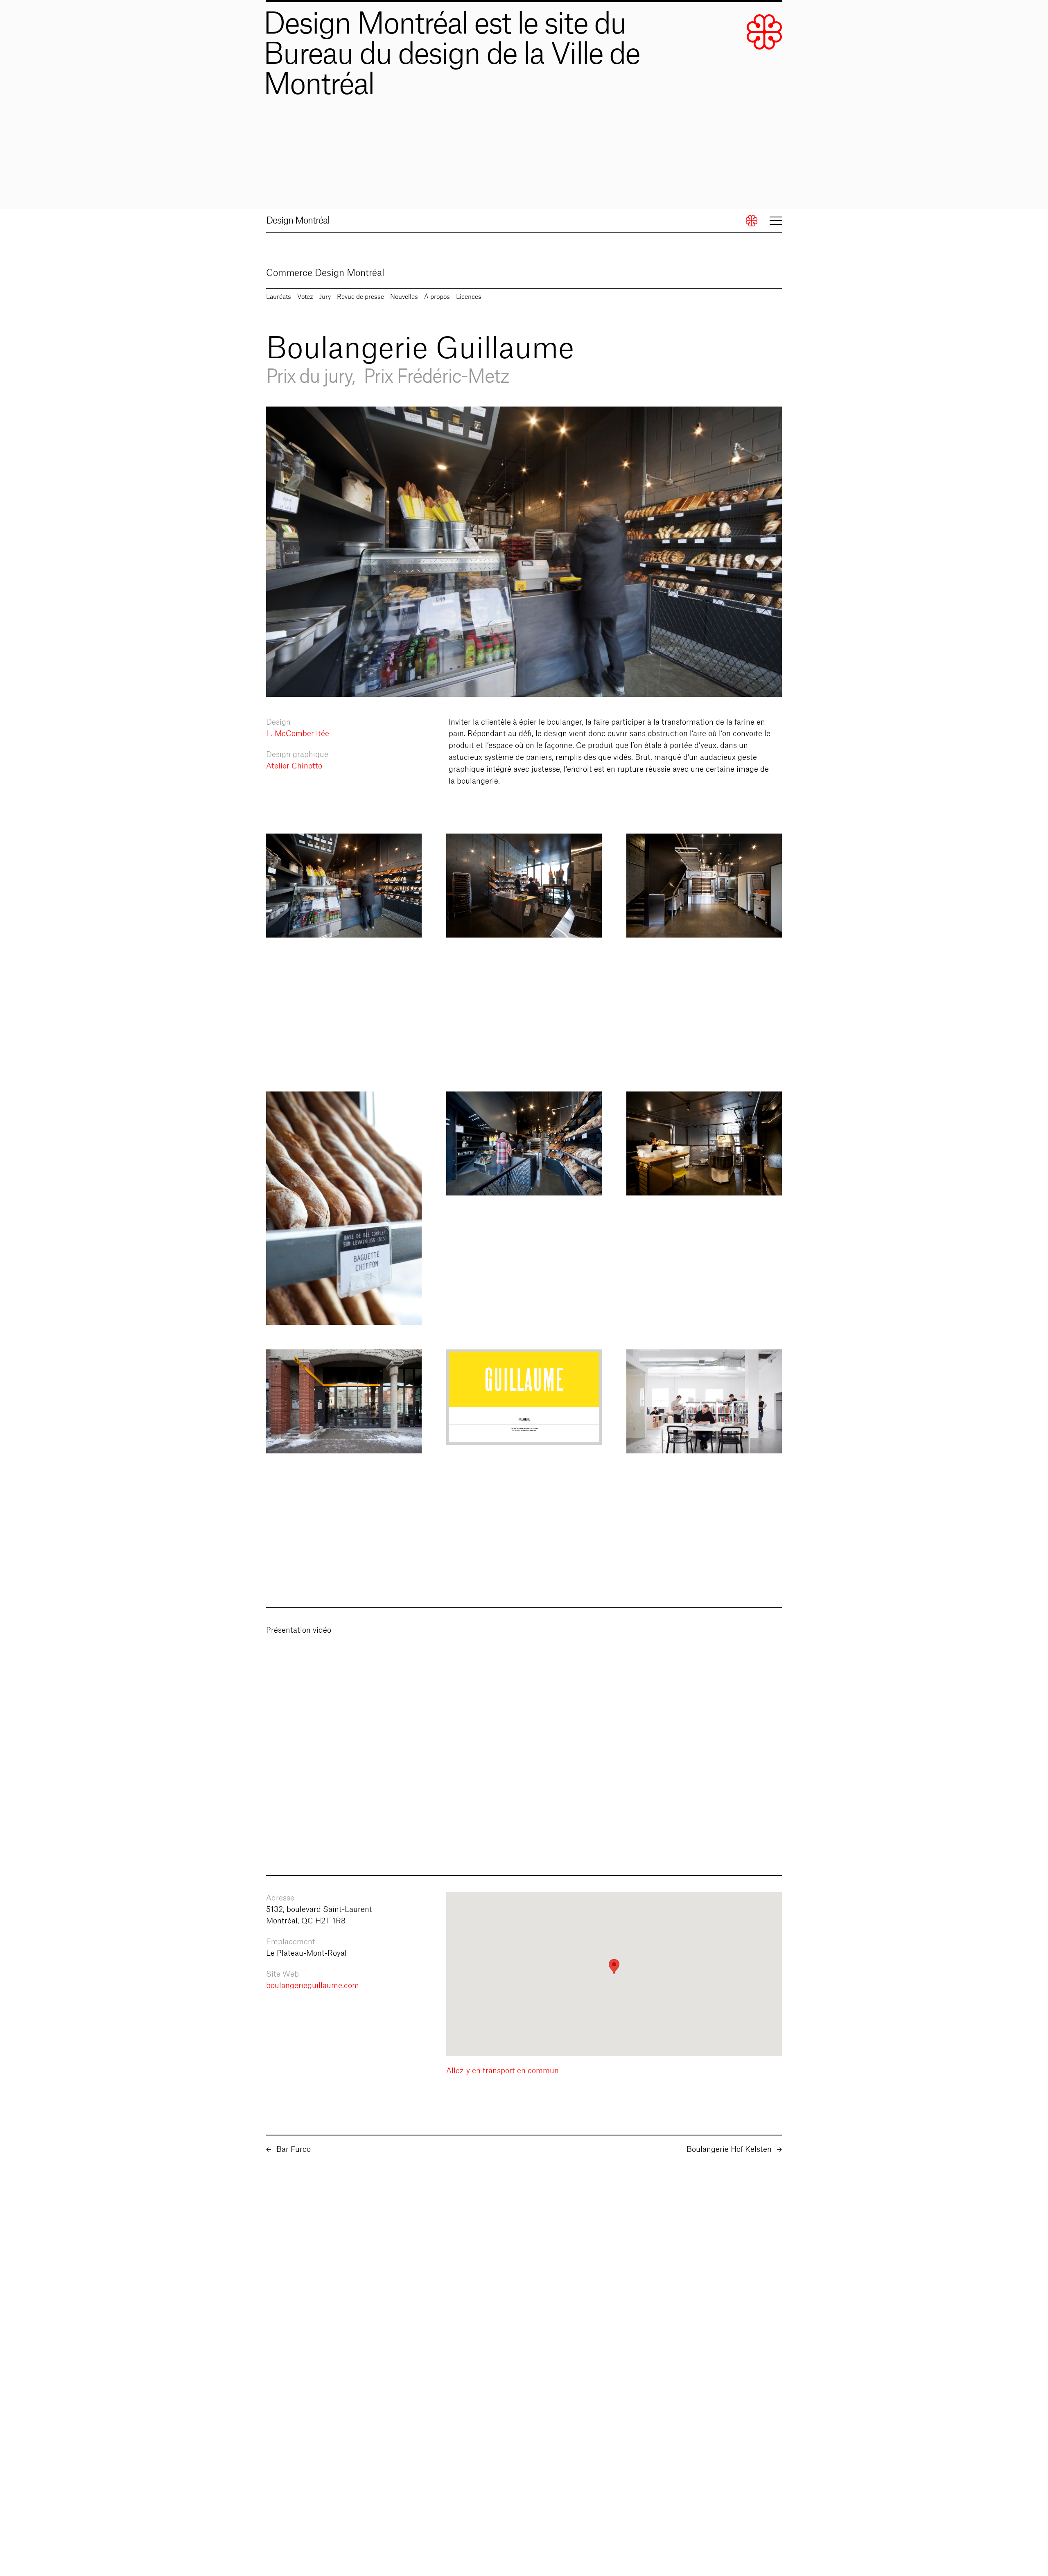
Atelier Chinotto (294, 766)
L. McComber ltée (298, 734)
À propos (437, 297)
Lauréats (279, 297)
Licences (469, 297)
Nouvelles (404, 297)
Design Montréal (298, 221)
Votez (305, 297)
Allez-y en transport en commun (503, 2071)
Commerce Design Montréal (325, 273)
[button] (614, 1967)
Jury (325, 297)
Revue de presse (360, 297)
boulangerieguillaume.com (313, 1986)
